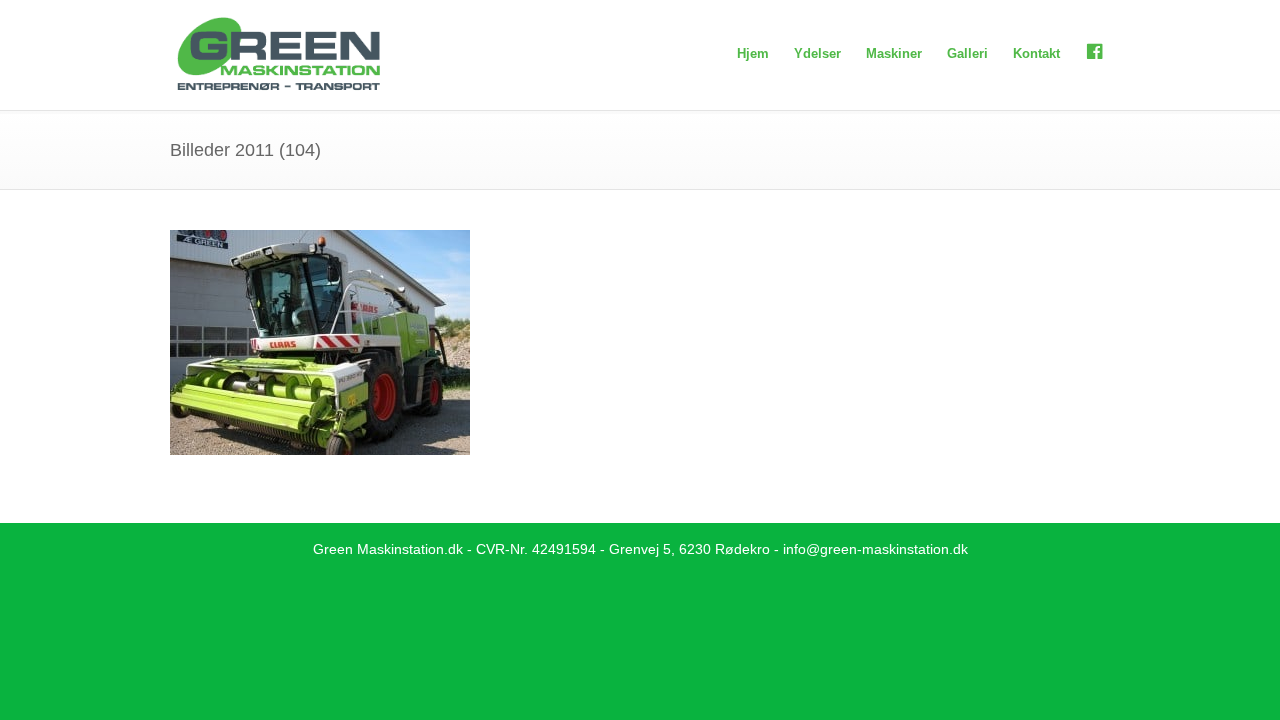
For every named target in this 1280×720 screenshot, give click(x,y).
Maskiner (894, 53)
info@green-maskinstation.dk (875, 549)
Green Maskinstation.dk (388, 549)
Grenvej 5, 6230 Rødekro (689, 549)
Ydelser (817, 53)
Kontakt (1036, 53)
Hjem (753, 53)
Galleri (967, 53)
